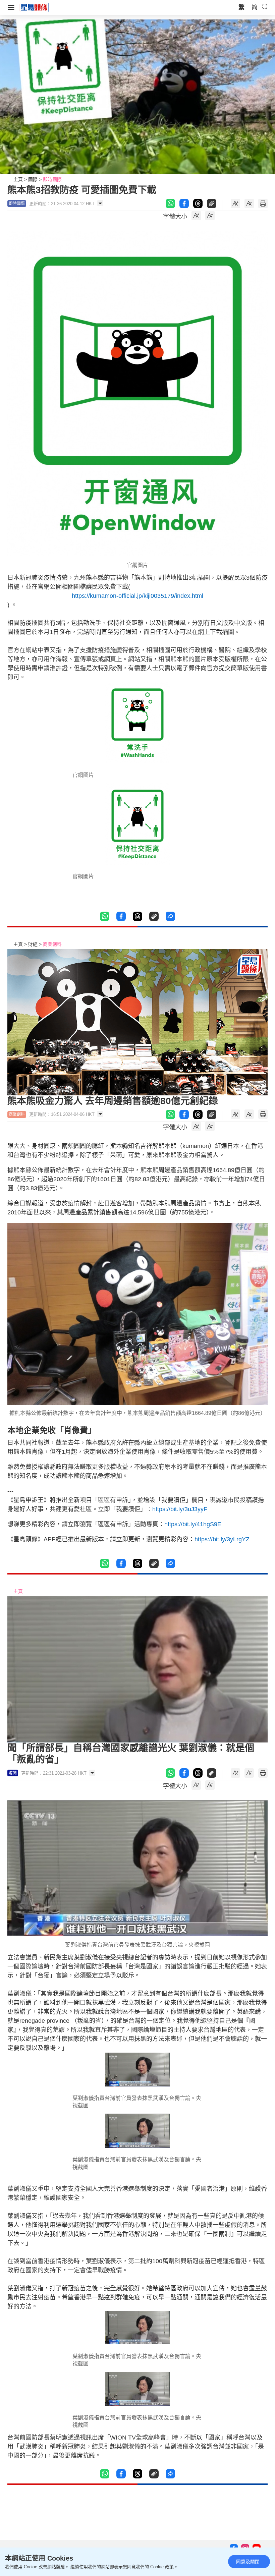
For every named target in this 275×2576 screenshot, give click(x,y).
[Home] (34, 7)
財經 (33, 944)
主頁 (18, 179)
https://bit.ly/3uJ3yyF (180, 1509)
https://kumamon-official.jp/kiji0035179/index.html (137, 596)
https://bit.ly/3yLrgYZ (222, 1539)
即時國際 (52, 179)
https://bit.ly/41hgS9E (193, 1524)
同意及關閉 (248, 2562)
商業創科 (52, 944)
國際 (33, 179)
